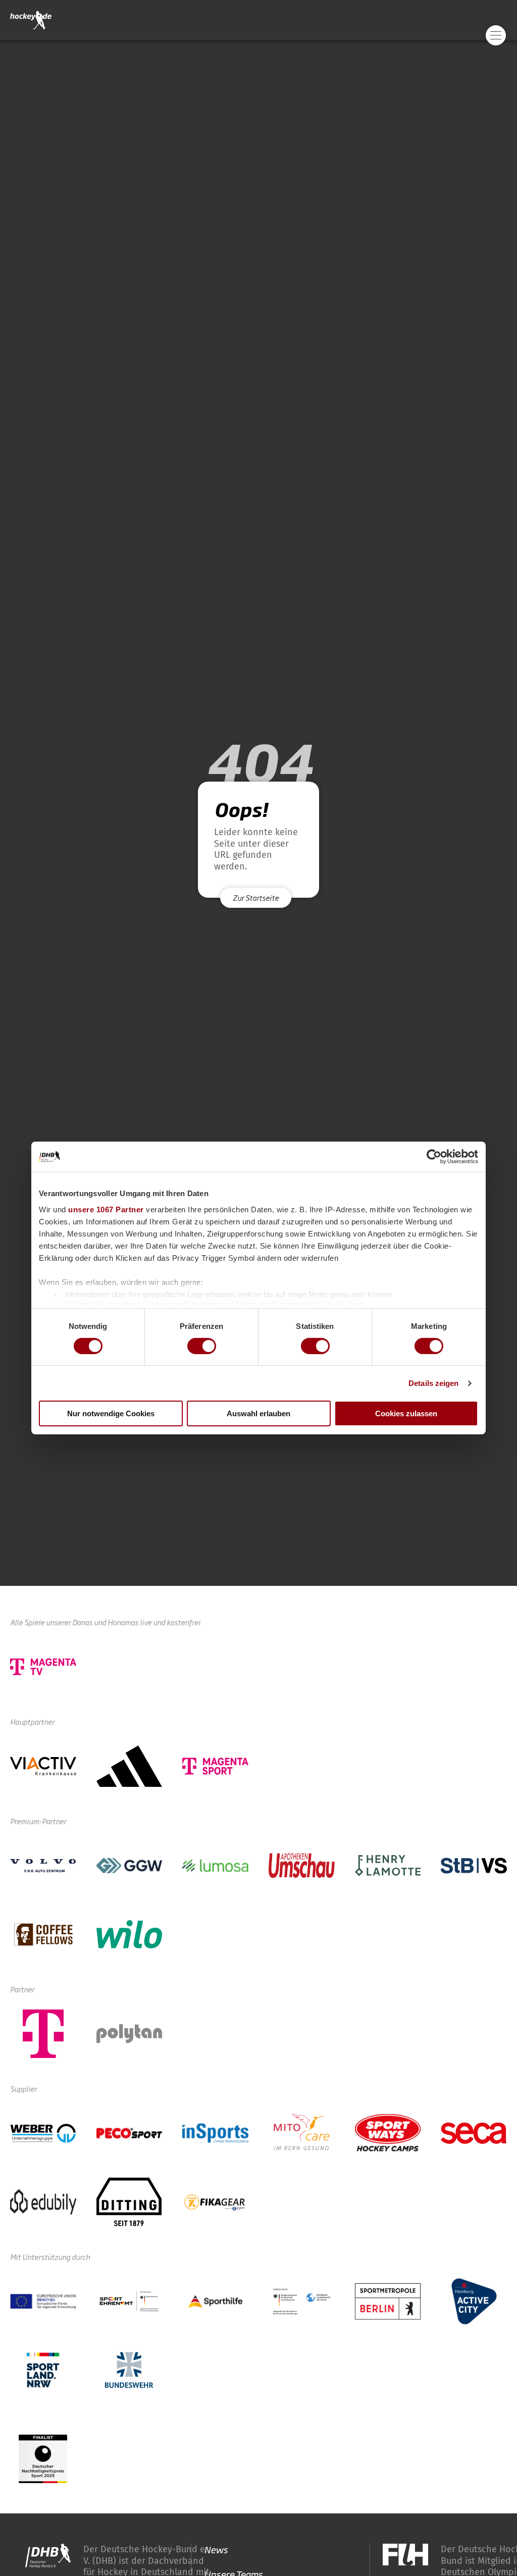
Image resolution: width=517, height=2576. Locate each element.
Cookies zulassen (406, 1413)
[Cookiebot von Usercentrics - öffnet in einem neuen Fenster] (434, 1157)
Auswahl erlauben (258, 1413)
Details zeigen (433, 1383)
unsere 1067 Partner (106, 1209)
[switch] (202, 1346)
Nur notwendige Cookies (111, 1413)
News (216, 2549)
